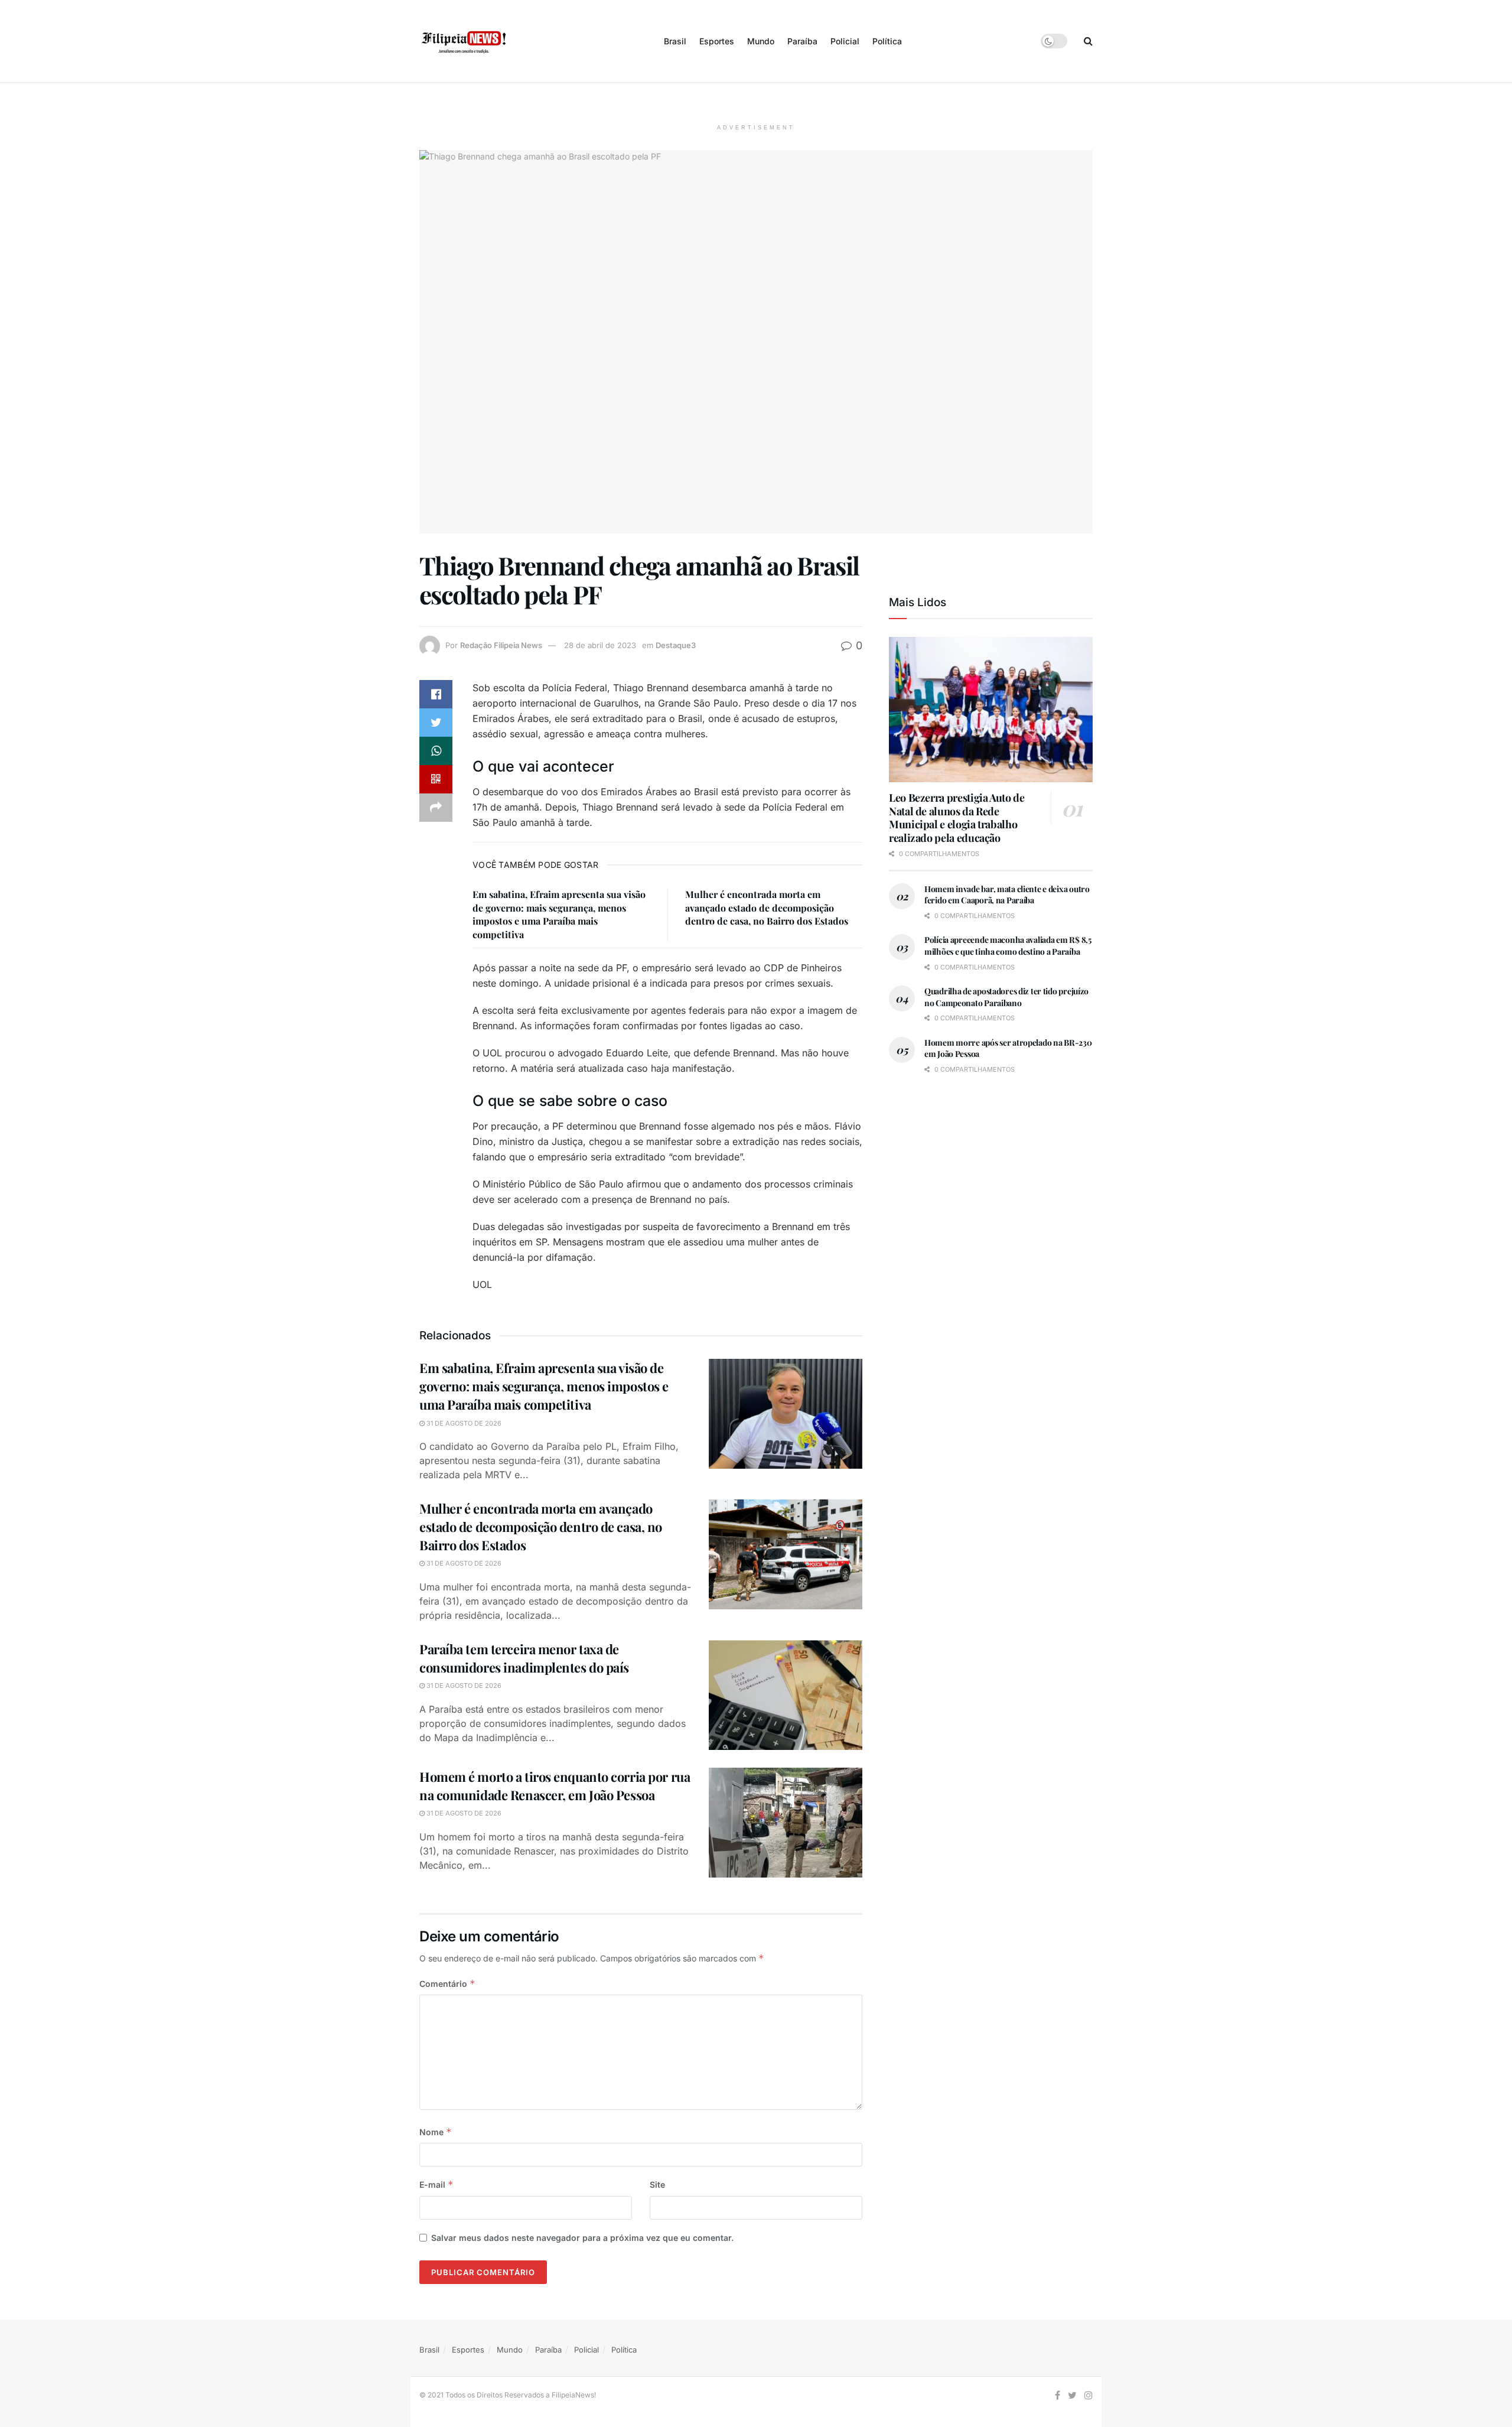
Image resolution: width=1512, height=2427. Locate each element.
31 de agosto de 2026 (463, 1423)
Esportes (717, 41)
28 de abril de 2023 (600, 645)
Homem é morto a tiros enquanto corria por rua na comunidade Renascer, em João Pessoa (555, 1786)
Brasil (675, 41)
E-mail (436, 2184)
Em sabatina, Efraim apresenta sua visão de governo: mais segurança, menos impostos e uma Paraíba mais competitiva (559, 914)
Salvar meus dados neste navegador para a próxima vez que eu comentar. (582, 2238)
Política (887, 41)
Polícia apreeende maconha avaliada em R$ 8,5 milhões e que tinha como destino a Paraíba (1008, 946)
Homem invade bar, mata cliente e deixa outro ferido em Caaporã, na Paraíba (1007, 895)
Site (657, 2184)
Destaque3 (676, 645)
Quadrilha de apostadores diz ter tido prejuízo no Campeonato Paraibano (1006, 997)
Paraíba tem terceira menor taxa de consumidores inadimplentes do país (524, 1658)
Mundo (761, 41)
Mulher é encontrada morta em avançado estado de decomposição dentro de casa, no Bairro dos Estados (767, 907)
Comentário (447, 1984)
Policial (845, 41)
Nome (436, 2132)
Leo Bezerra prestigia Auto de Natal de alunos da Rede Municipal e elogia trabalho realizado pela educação (957, 818)
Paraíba (802, 41)
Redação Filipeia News (501, 645)
